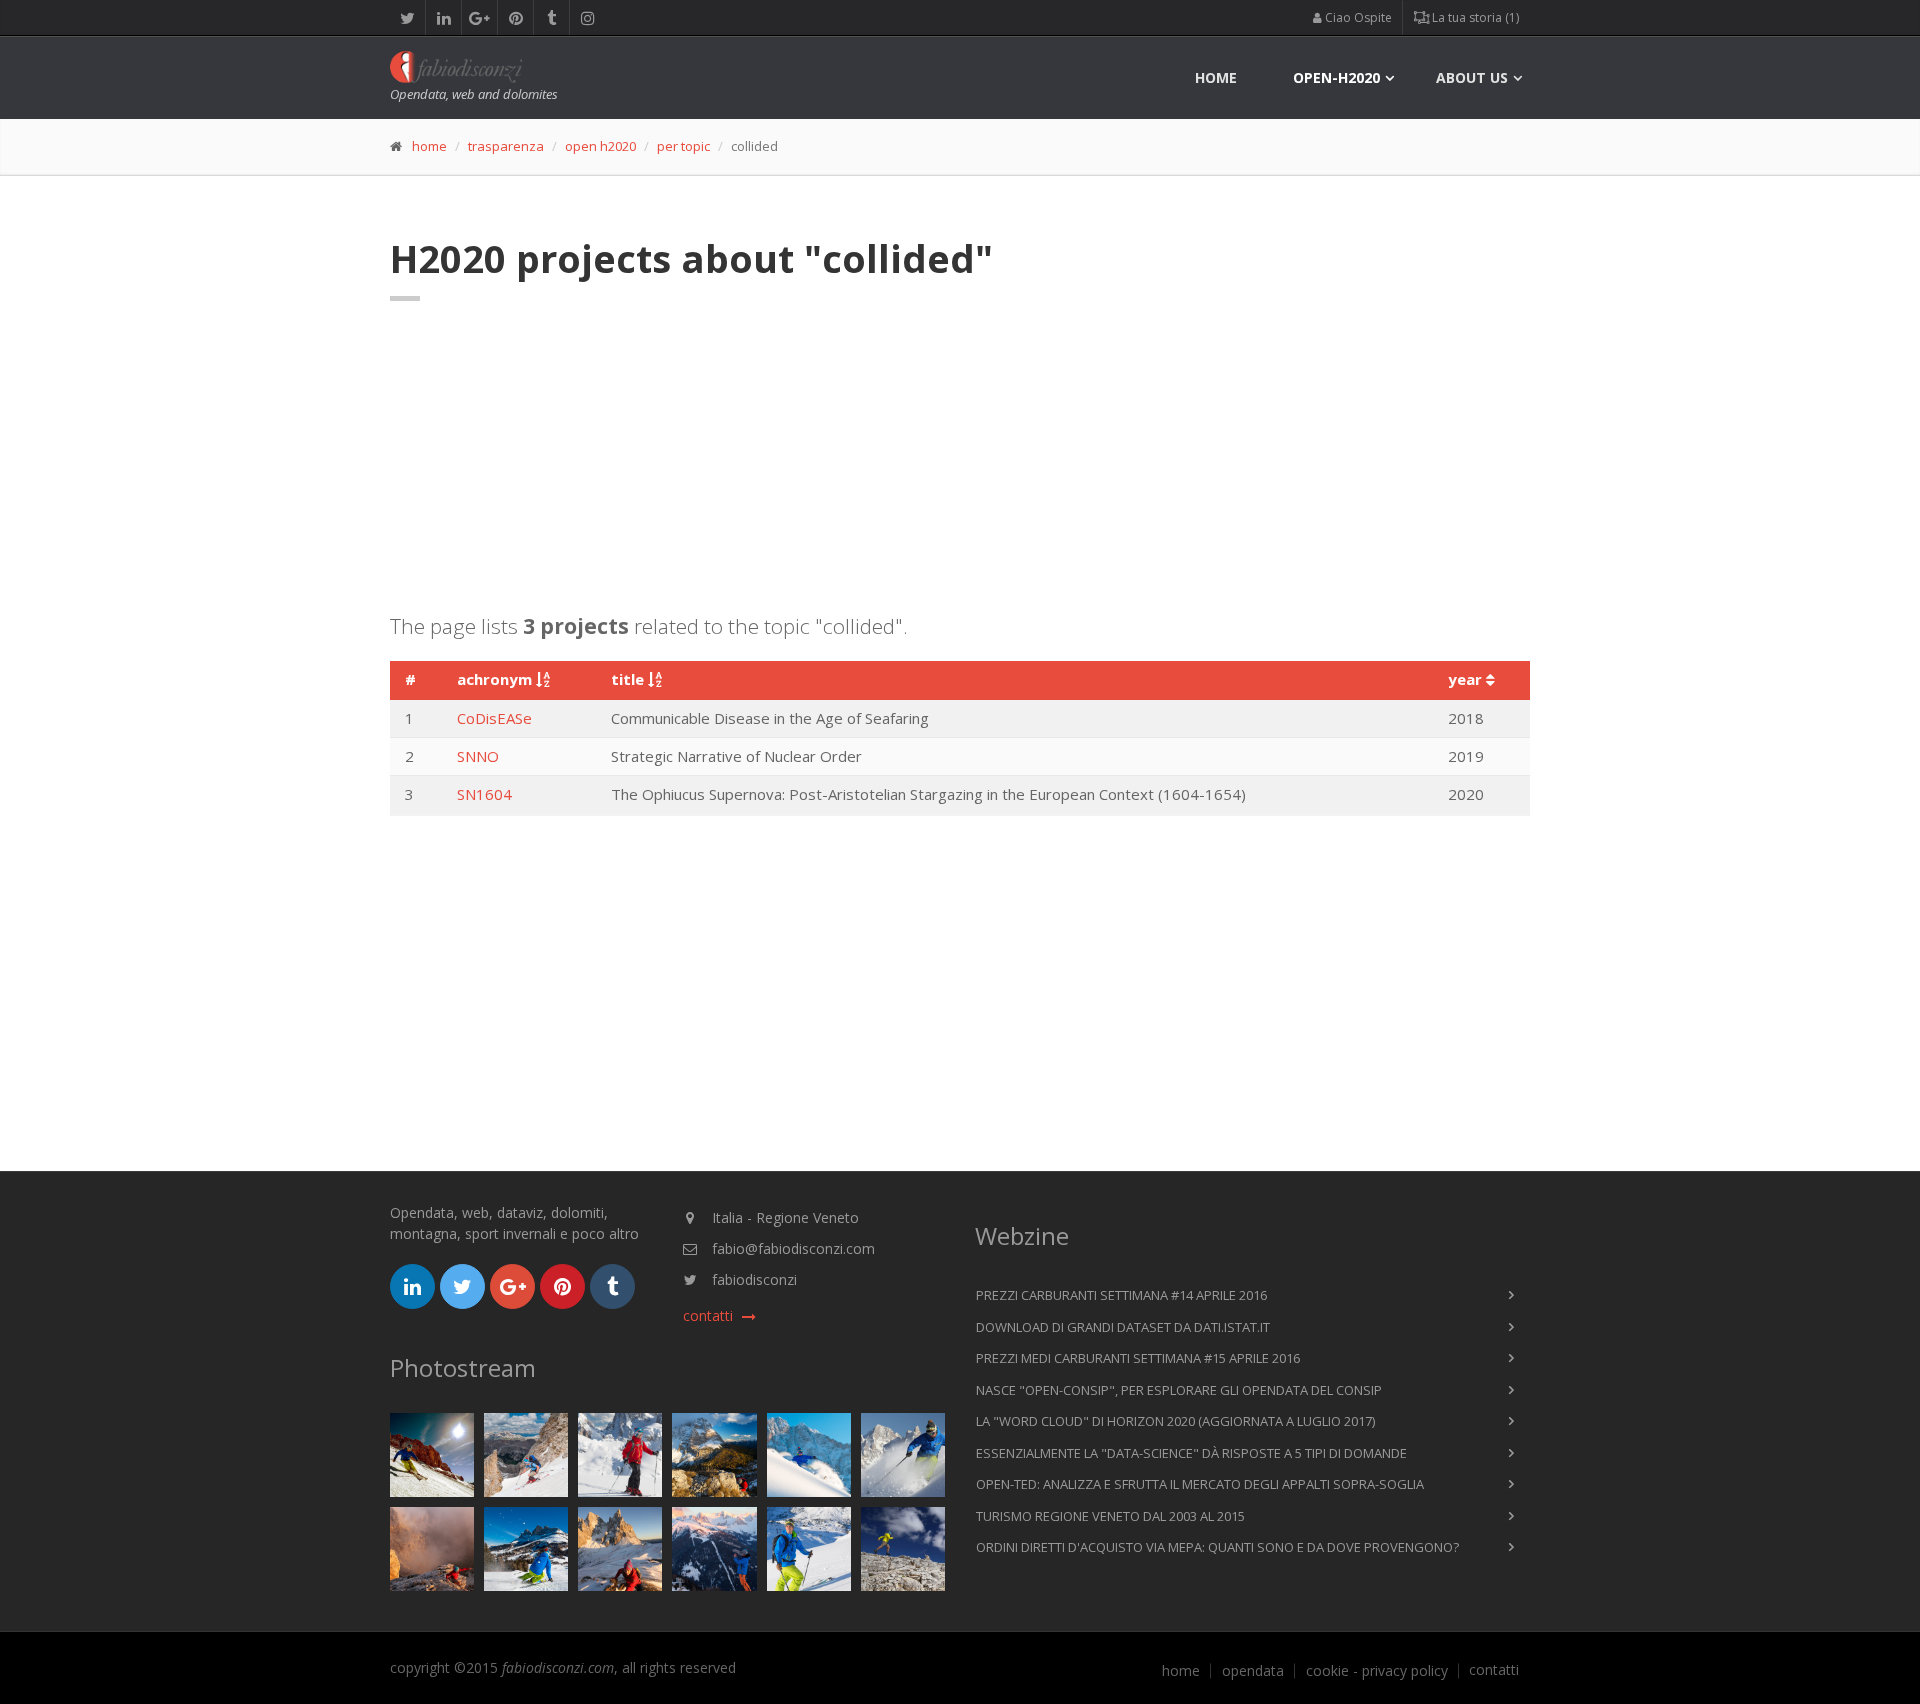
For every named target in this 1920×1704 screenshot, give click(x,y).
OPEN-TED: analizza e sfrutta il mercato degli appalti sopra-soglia (1200, 1484)
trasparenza (506, 146)
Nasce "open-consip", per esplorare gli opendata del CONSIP (1179, 1390)
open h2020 (600, 146)
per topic (683, 146)
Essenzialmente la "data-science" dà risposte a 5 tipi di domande (1191, 1453)
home (1216, 77)
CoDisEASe (494, 718)
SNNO (478, 756)
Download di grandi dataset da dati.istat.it (1123, 1327)
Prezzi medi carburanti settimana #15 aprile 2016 (1138, 1358)
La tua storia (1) (1474, 17)
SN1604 (484, 794)
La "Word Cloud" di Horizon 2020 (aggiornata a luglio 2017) (1175, 1421)
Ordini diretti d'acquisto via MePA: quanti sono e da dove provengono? (1217, 1547)
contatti (1494, 1670)
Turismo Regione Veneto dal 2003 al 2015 (1110, 1516)
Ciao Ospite (1357, 17)
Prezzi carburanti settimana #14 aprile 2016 (1121, 1295)
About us (1472, 77)
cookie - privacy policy (1377, 1671)
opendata (1253, 1671)
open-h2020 (1336, 77)
